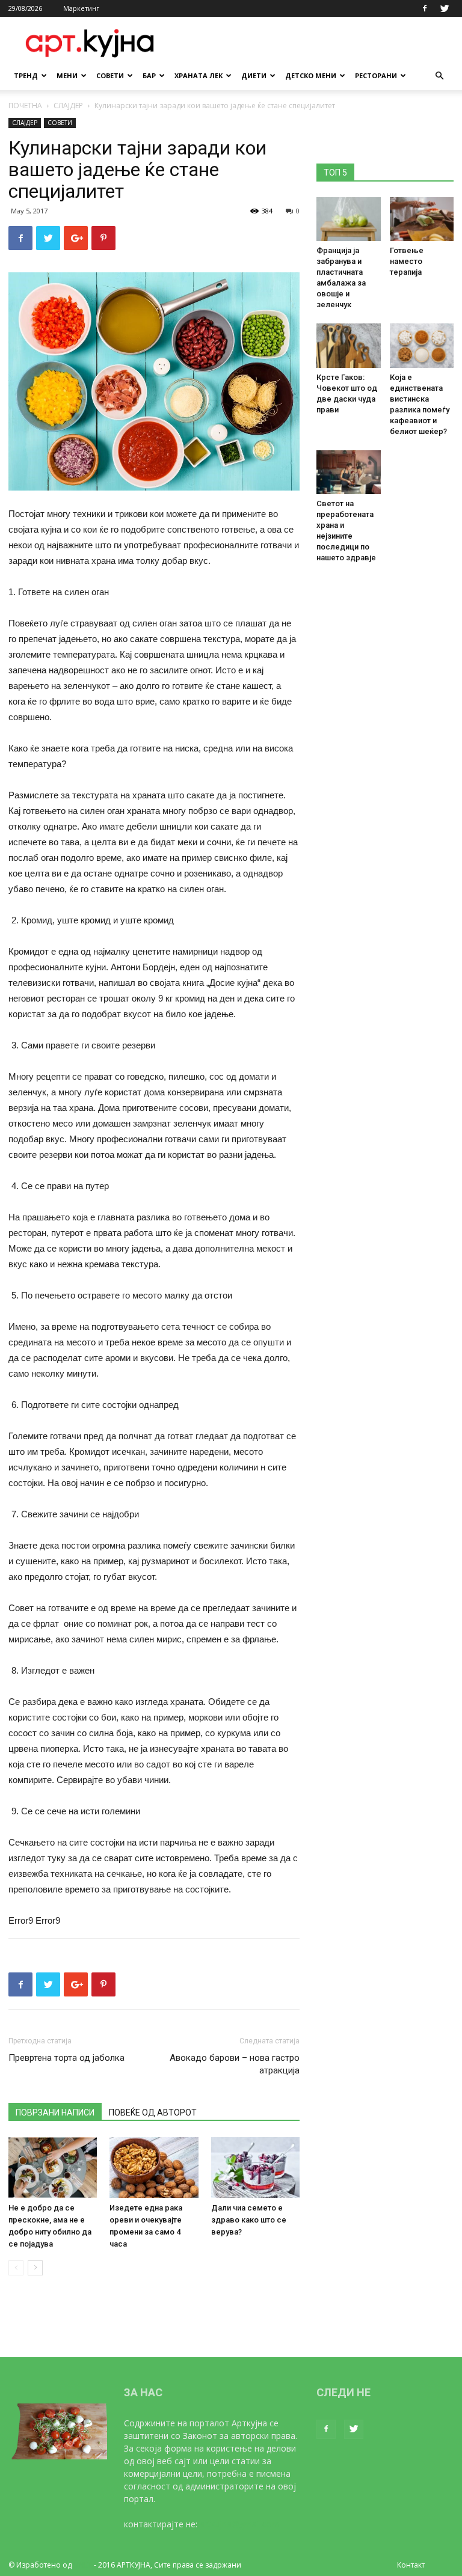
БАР (149, 75)
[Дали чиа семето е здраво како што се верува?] (255, 2168)
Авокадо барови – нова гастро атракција (235, 2064)
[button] (439, 76)
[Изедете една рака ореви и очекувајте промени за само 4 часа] (154, 2168)
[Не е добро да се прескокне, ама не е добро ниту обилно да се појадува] (53, 2168)
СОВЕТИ (110, 75)
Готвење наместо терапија (407, 261)
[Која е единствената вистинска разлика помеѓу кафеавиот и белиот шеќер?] (422, 345)
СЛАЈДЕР (68, 106)
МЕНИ (67, 75)
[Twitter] (445, 8)
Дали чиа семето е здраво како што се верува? (249, 2220)
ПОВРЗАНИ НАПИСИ (55, 2113)
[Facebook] (425, 8)
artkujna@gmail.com (240, 2524)
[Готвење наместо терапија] (422, 219)
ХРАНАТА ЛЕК (199, 75)
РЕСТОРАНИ (376, 75)
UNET (83, 2565)
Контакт (411, 2565)
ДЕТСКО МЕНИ (311, 75)
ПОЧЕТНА (25, 106)
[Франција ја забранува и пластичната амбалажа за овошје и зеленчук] (349, 219)
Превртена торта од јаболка (66, 2058)
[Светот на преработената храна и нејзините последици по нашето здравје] (349, 472)
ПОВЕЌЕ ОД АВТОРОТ (153, 2113)
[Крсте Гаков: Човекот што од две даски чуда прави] (349, 345)
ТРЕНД (26, 75)
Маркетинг (81, 8)
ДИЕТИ (254, 75)
